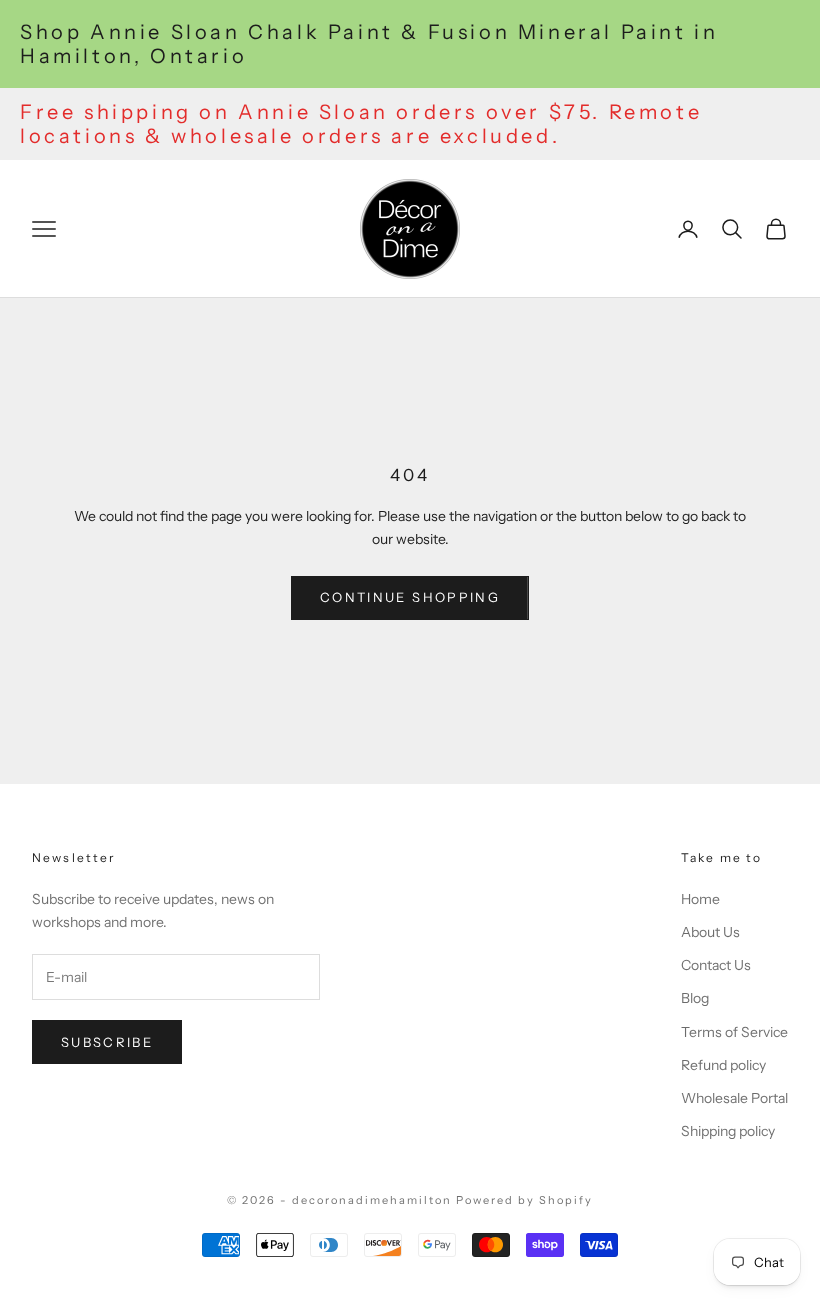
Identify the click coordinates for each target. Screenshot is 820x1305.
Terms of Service (734, 1032)
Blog (695, 998)
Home (700, 899)
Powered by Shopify (524, 1200)
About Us (710, 932)
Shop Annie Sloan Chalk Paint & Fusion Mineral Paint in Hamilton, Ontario (369, 44)
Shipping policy (728, 1131)
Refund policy (723, 1065)
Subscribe (107, 1042)
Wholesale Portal (734, 1098)
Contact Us (716, 965)
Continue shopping (410, 597)
